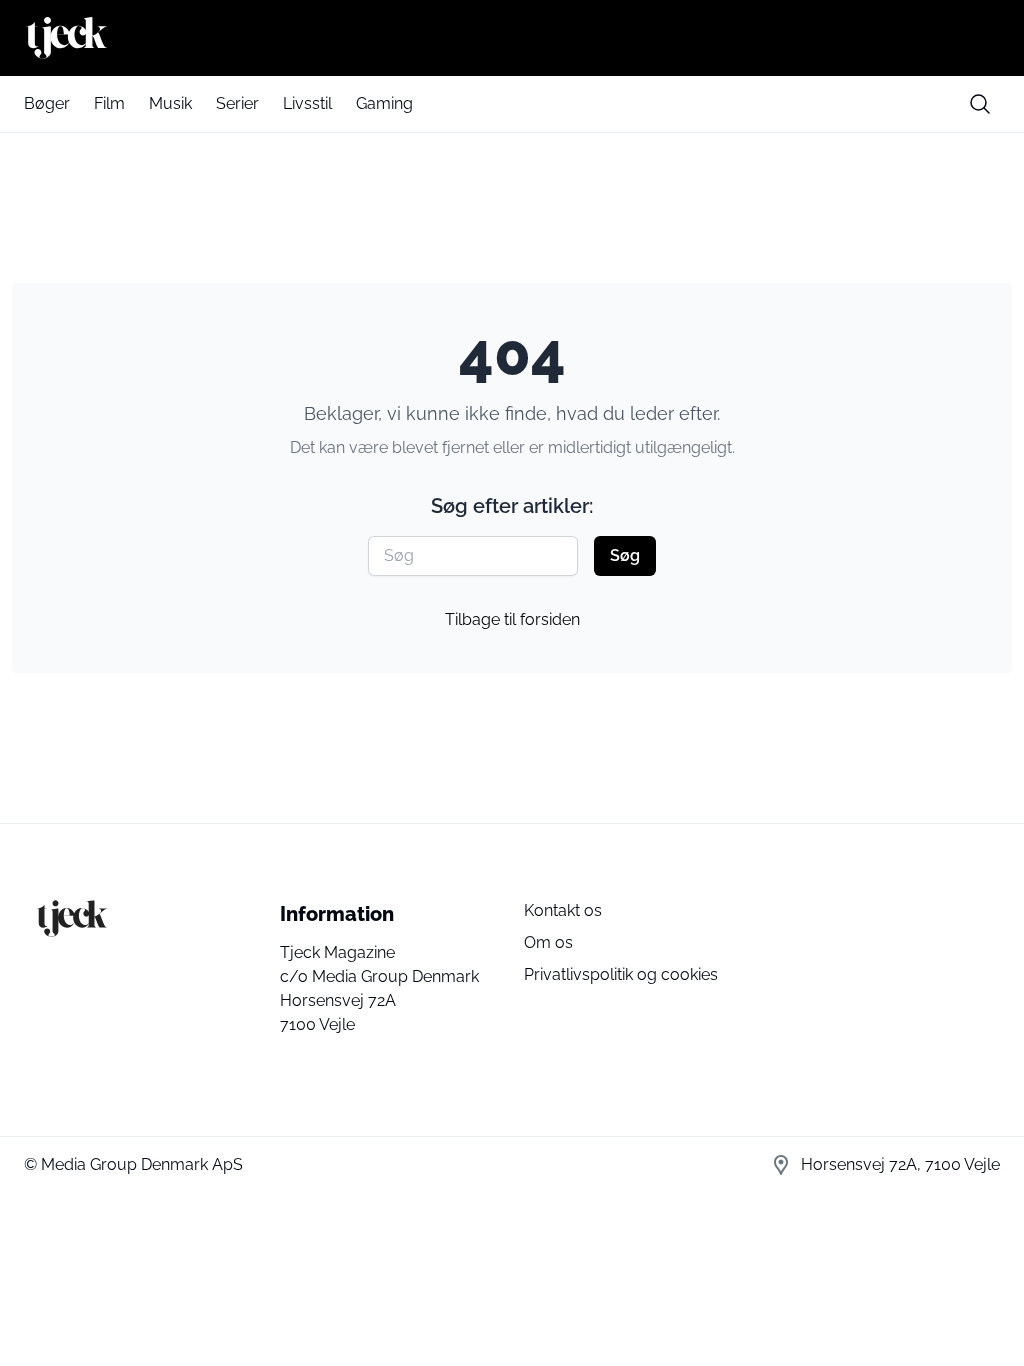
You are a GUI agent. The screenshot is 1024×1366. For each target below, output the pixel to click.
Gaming (384, 103)
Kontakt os (563, 910)
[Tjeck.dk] (512, 38)
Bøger (47, 103)
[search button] (980, 104)
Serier (237, 103)
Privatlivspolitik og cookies (621, 974)
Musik (170, 103)
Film (109, 103)
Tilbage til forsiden (512, 619)
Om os (548, 942)
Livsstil (307, 103)
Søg (625, 555)
